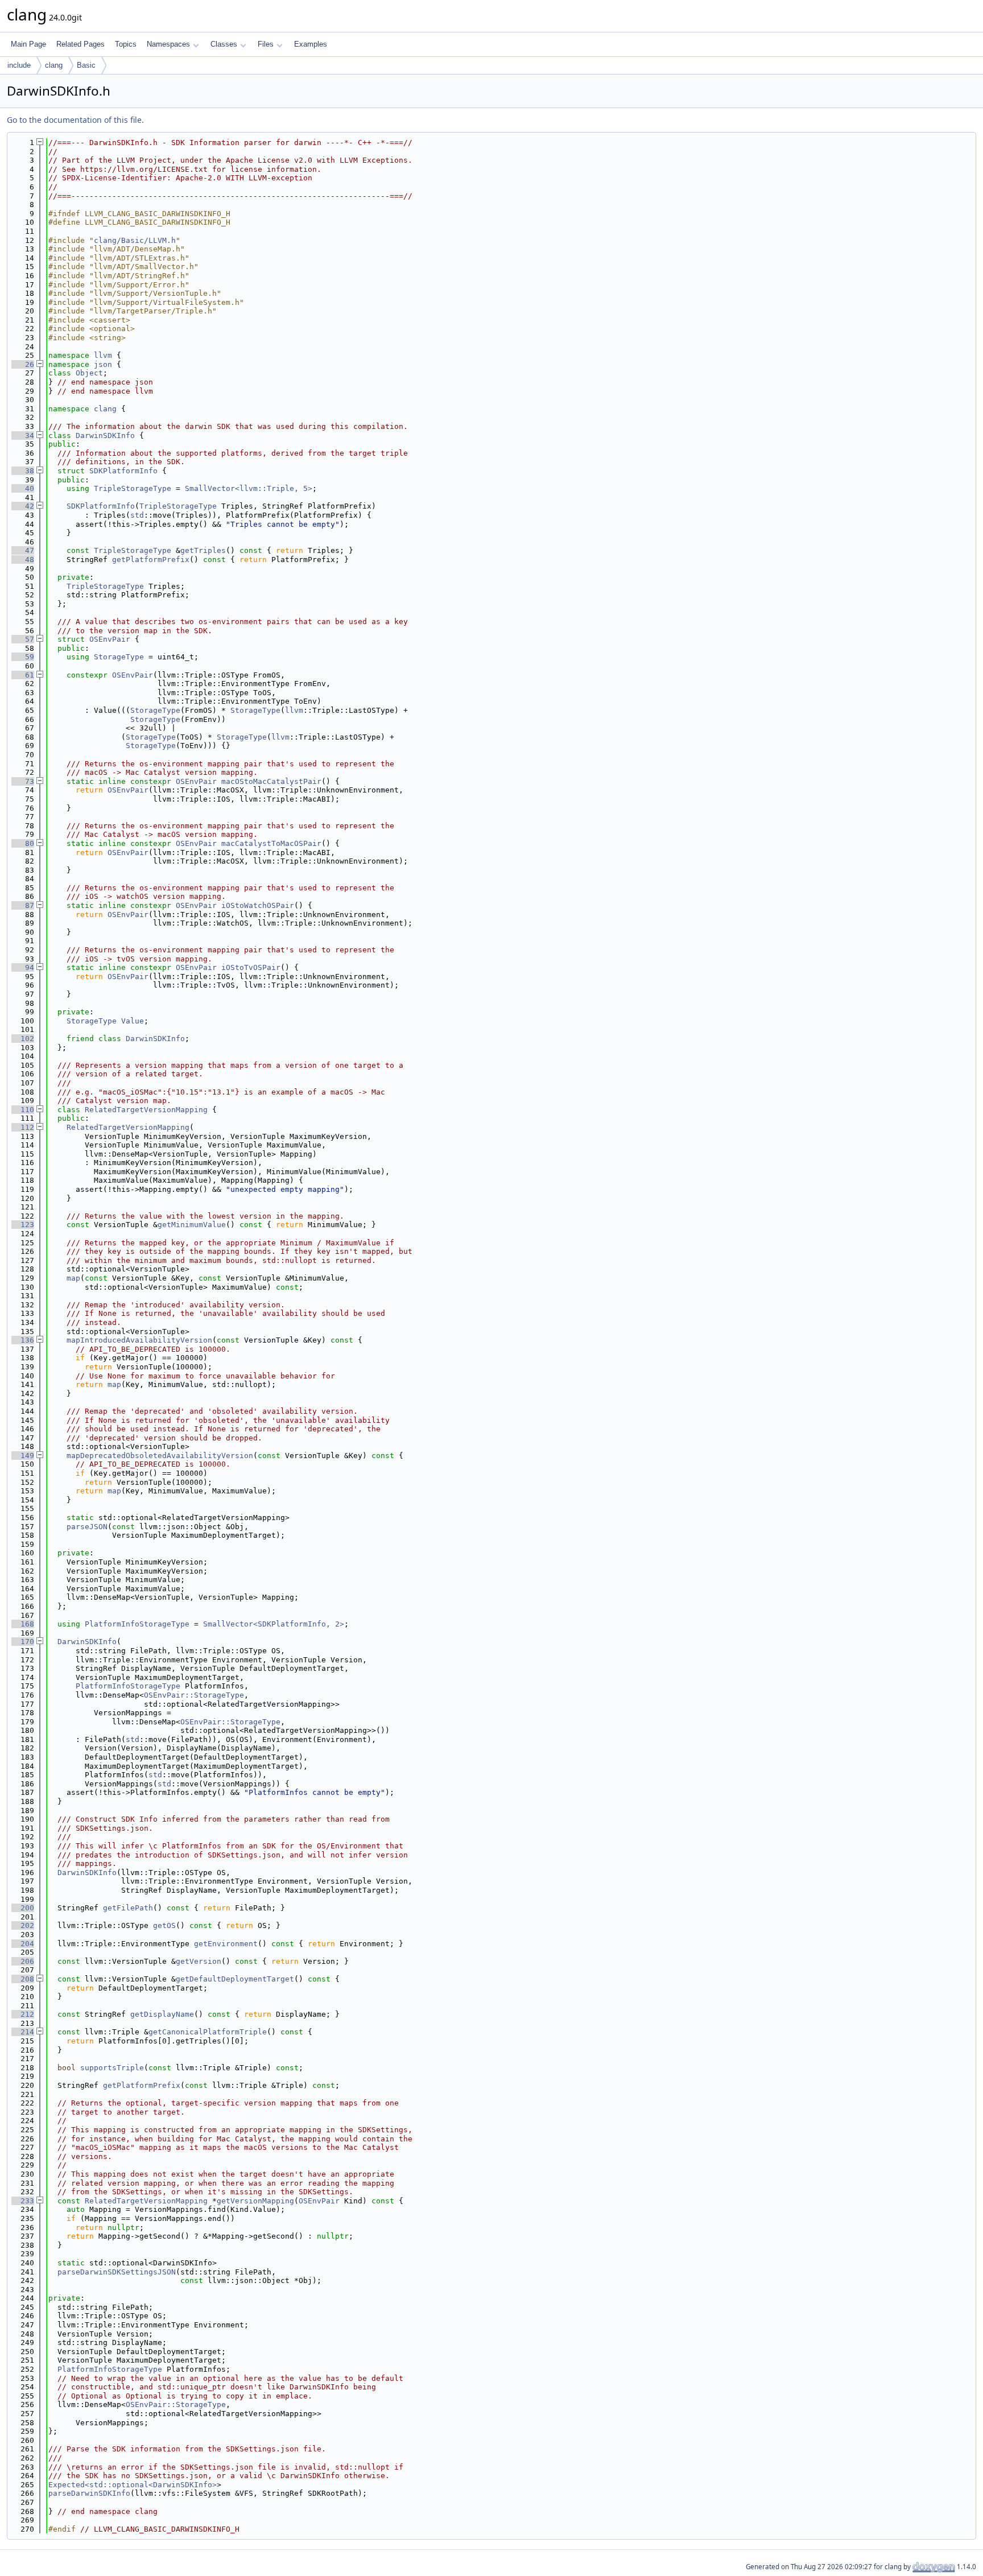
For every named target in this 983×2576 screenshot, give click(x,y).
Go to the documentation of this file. (75, 120)
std (137, 515)
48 (23, 560)
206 (23, 1961)
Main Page (28, 44)
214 (23, 2032)
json (103, 364)
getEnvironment (226, 1944)
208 (23, 1979)
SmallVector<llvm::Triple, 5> (249, 488)
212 (23, 2014)
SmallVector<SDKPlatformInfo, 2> (274, 1624)
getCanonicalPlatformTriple (208, 2032)
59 (23, 657)
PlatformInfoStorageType (137, 1624)
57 (23, 639)
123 (23, 1225)
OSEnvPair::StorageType (194, 1695)
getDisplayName (162, 2014)
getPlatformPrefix (151, 560)
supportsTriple (112, 2068)
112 (23, 1127)
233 (23, 2201)
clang (54, 65)
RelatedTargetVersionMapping (146, 1110)
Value (133, 1021)
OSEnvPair (110, 639)
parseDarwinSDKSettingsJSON (117, 2272)
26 (23, 364)
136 (23, 1340)
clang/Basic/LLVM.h (135, 240)
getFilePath (128, 1908)
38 (23, 471)
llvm (103, 355)
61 (23, 675)
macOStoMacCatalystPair (271, 781)
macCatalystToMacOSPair (271, 843)
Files (266, 44)
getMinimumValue (192, 1225)
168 (23, 1624)
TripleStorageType (133, 488)
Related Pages (80, 44)
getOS (164, 1925)
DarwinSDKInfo (105, 435)
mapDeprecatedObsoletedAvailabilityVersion (160, 1456)
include (19, 65)
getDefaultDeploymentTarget (235, 1979)
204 (23, 1944)
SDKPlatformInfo (123, 471)
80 (23, 843)
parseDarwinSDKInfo (89, 2493)
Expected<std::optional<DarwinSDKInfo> (133, 2485)
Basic (86, 65)
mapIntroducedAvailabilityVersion (139, 1340)
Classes (224, 44)
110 (23, 1110)
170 (23, 1642)
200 (23, 1908)
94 (23, 967)
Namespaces (168, 44)
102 (23, 1039)
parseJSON (87, 1527)
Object (89, 373)
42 (23, 506)
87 (23, 905)
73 (23, 781)
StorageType (119, 657)
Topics (126, 44)
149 (23, 1456)
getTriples (203, 550)
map (73, 1278)
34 (23, 435)
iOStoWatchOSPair (258, 905)
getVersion (199, 1961)
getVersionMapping (255, 2201)
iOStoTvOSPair (251, 967)
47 (23, 550)
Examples (311, 44)
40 (23, 488)
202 (23, 1925)
